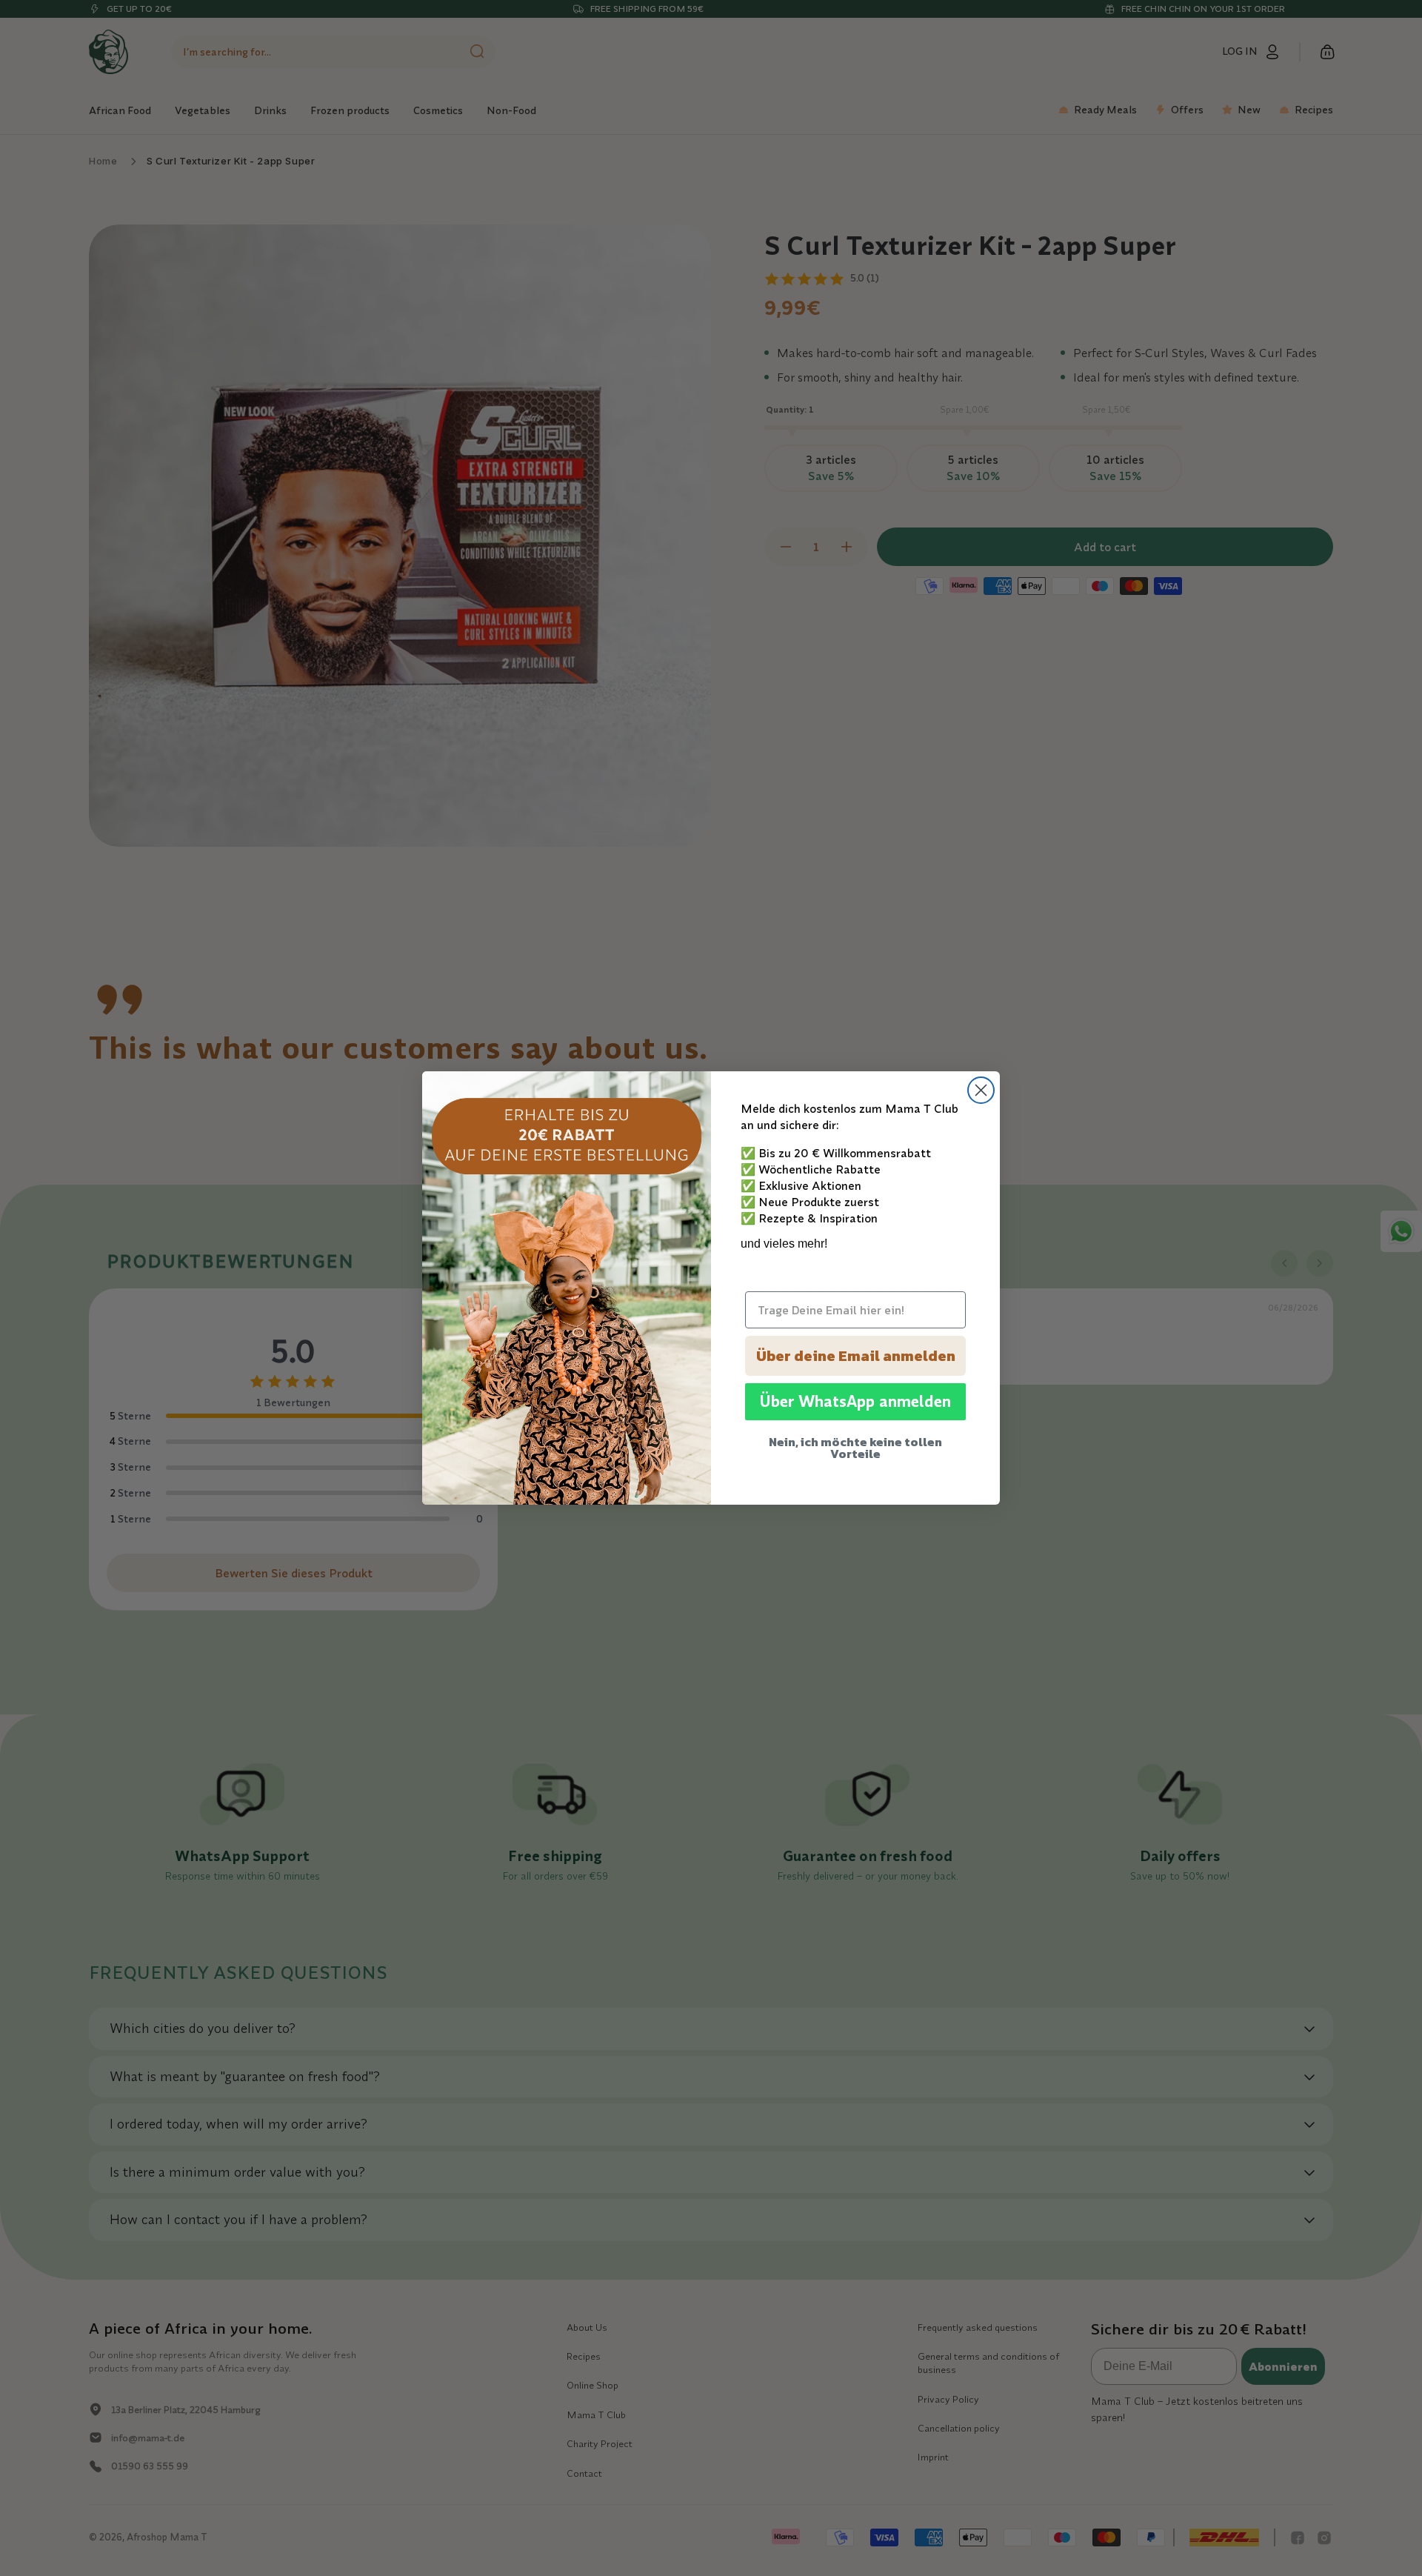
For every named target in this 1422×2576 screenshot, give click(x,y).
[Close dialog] (981, 1090)
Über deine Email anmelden (856, 1356)
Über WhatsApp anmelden (855, 1402)
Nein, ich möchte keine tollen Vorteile (855, 1448)
